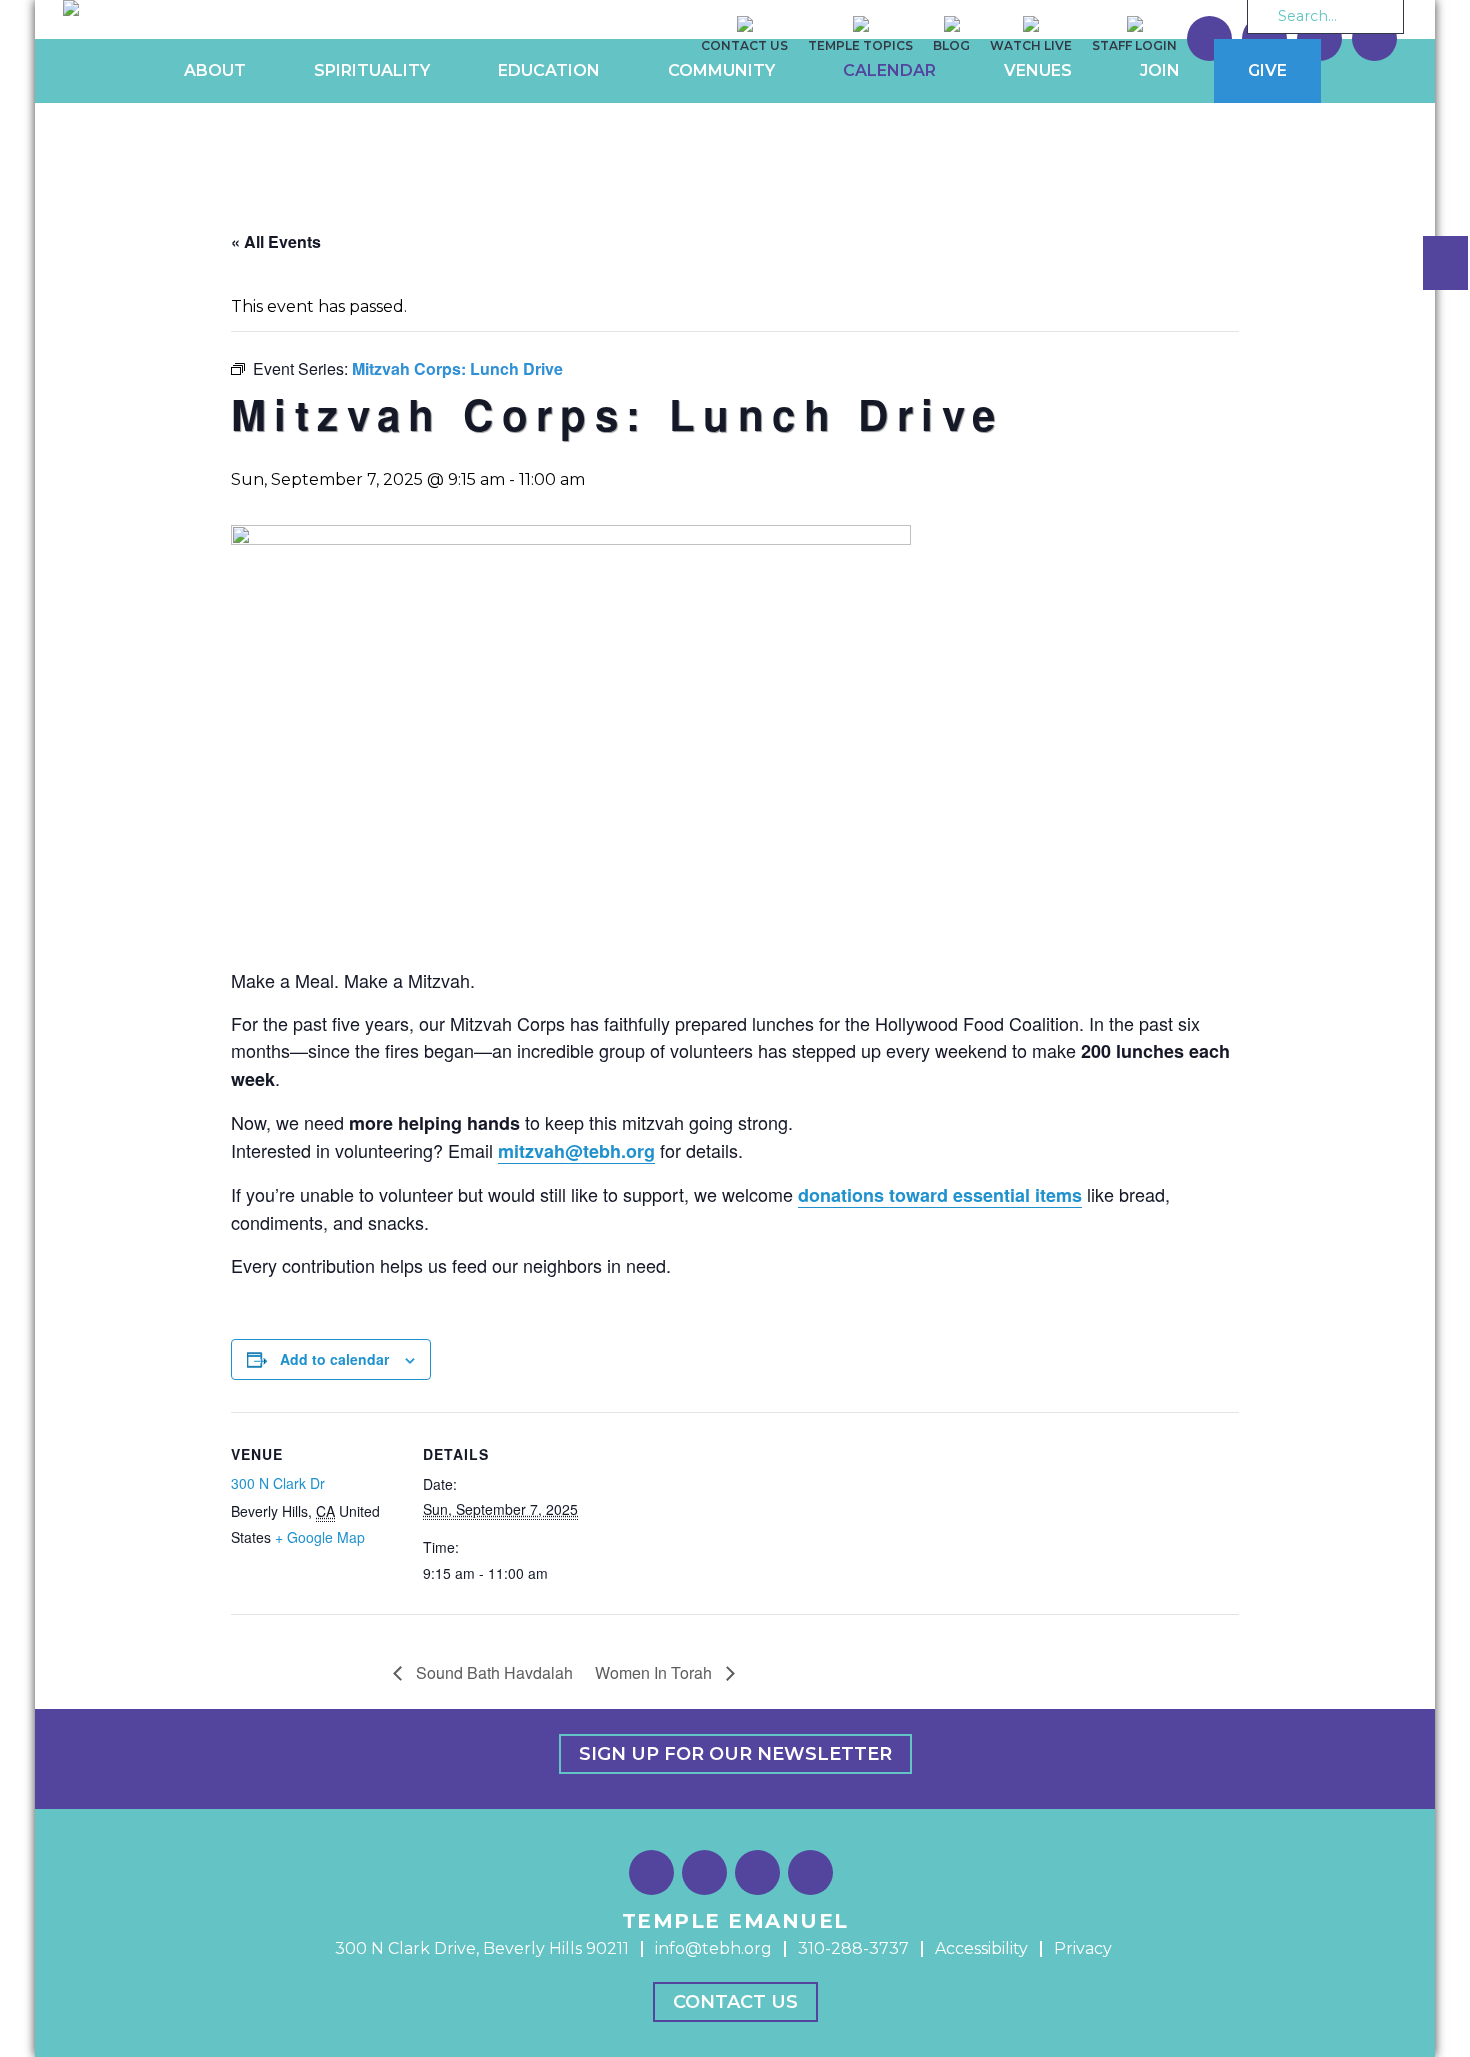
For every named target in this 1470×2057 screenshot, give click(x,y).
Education (549, 70)
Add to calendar (334, 1359)
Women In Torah (655, 1672)
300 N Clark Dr (278, 1483)
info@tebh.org (713, 1948)
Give (1267, 70)
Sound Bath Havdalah (492, 1672)
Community (721, 70)
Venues (1038, 70)
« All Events (276, 241)
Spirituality (372, 70)
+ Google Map (320, 1537)
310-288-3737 (853, 1948)
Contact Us (735, 2002)
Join (1160, 70)
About (215, 70)
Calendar (889, 70)
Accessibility (981, 1948)
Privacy (1083, 1948)
